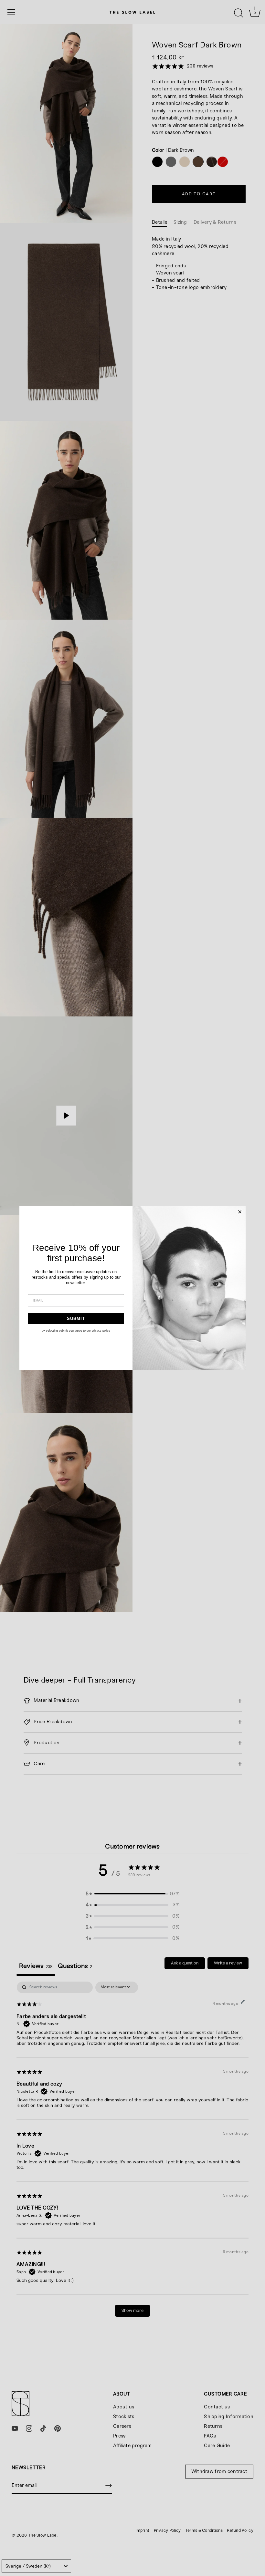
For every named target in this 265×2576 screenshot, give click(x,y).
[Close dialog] (240, 1212)
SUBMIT (76, 1319)
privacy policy (101, 1331)
